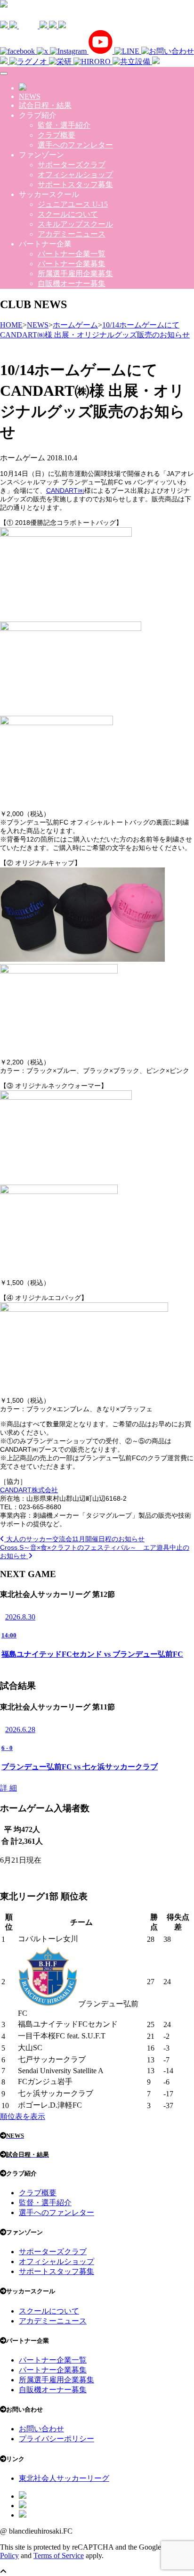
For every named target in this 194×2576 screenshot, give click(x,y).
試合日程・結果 (45, 105)
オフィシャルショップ (75, 175)
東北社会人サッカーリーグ (64, 2478)
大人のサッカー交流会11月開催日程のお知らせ (74, 1539)
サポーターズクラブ (72, 165)
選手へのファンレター (75, 145)
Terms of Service (59, 2556)
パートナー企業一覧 (72, 254)
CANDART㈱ (65, 491)
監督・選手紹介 (64, 125)
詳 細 (8, 1788)
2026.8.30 (20, 1617)
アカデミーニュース (72, 234)
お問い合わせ (41, 2429)
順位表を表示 (23, 2116)
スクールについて (68, 214)
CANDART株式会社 (29, 1490)
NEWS (30, 96)
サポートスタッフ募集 (75, 184)
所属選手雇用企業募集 (75, 274)
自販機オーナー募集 (72, 283)
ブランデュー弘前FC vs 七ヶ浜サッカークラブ (80, 1767)
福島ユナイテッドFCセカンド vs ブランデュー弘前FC (92, 1654)
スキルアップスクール (75, 224)
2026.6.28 (20, 1730)
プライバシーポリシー (57, 2439)
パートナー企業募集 (72, 264)
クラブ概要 (57, 135)
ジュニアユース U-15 (73, 204)
